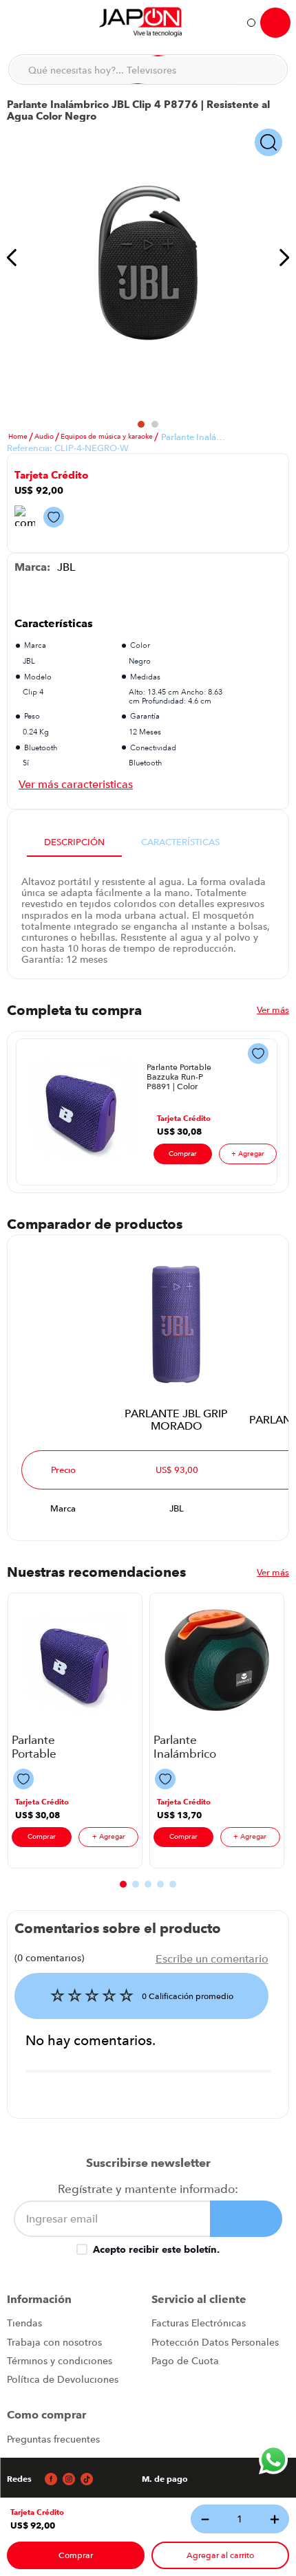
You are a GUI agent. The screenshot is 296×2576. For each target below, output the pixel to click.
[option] (148, 263)
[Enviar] (246, 2219)
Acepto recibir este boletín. (156, 2249)
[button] (37, 2512)
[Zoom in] (268, 143)
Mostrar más (76, 784)
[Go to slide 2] (155, 424)
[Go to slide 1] (141, 424)
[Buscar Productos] (268, 69)
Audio (44, 437)
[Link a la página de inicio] (18, 437)
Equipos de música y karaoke (107, 437)
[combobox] (148, 69)
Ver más (273, 1009)
